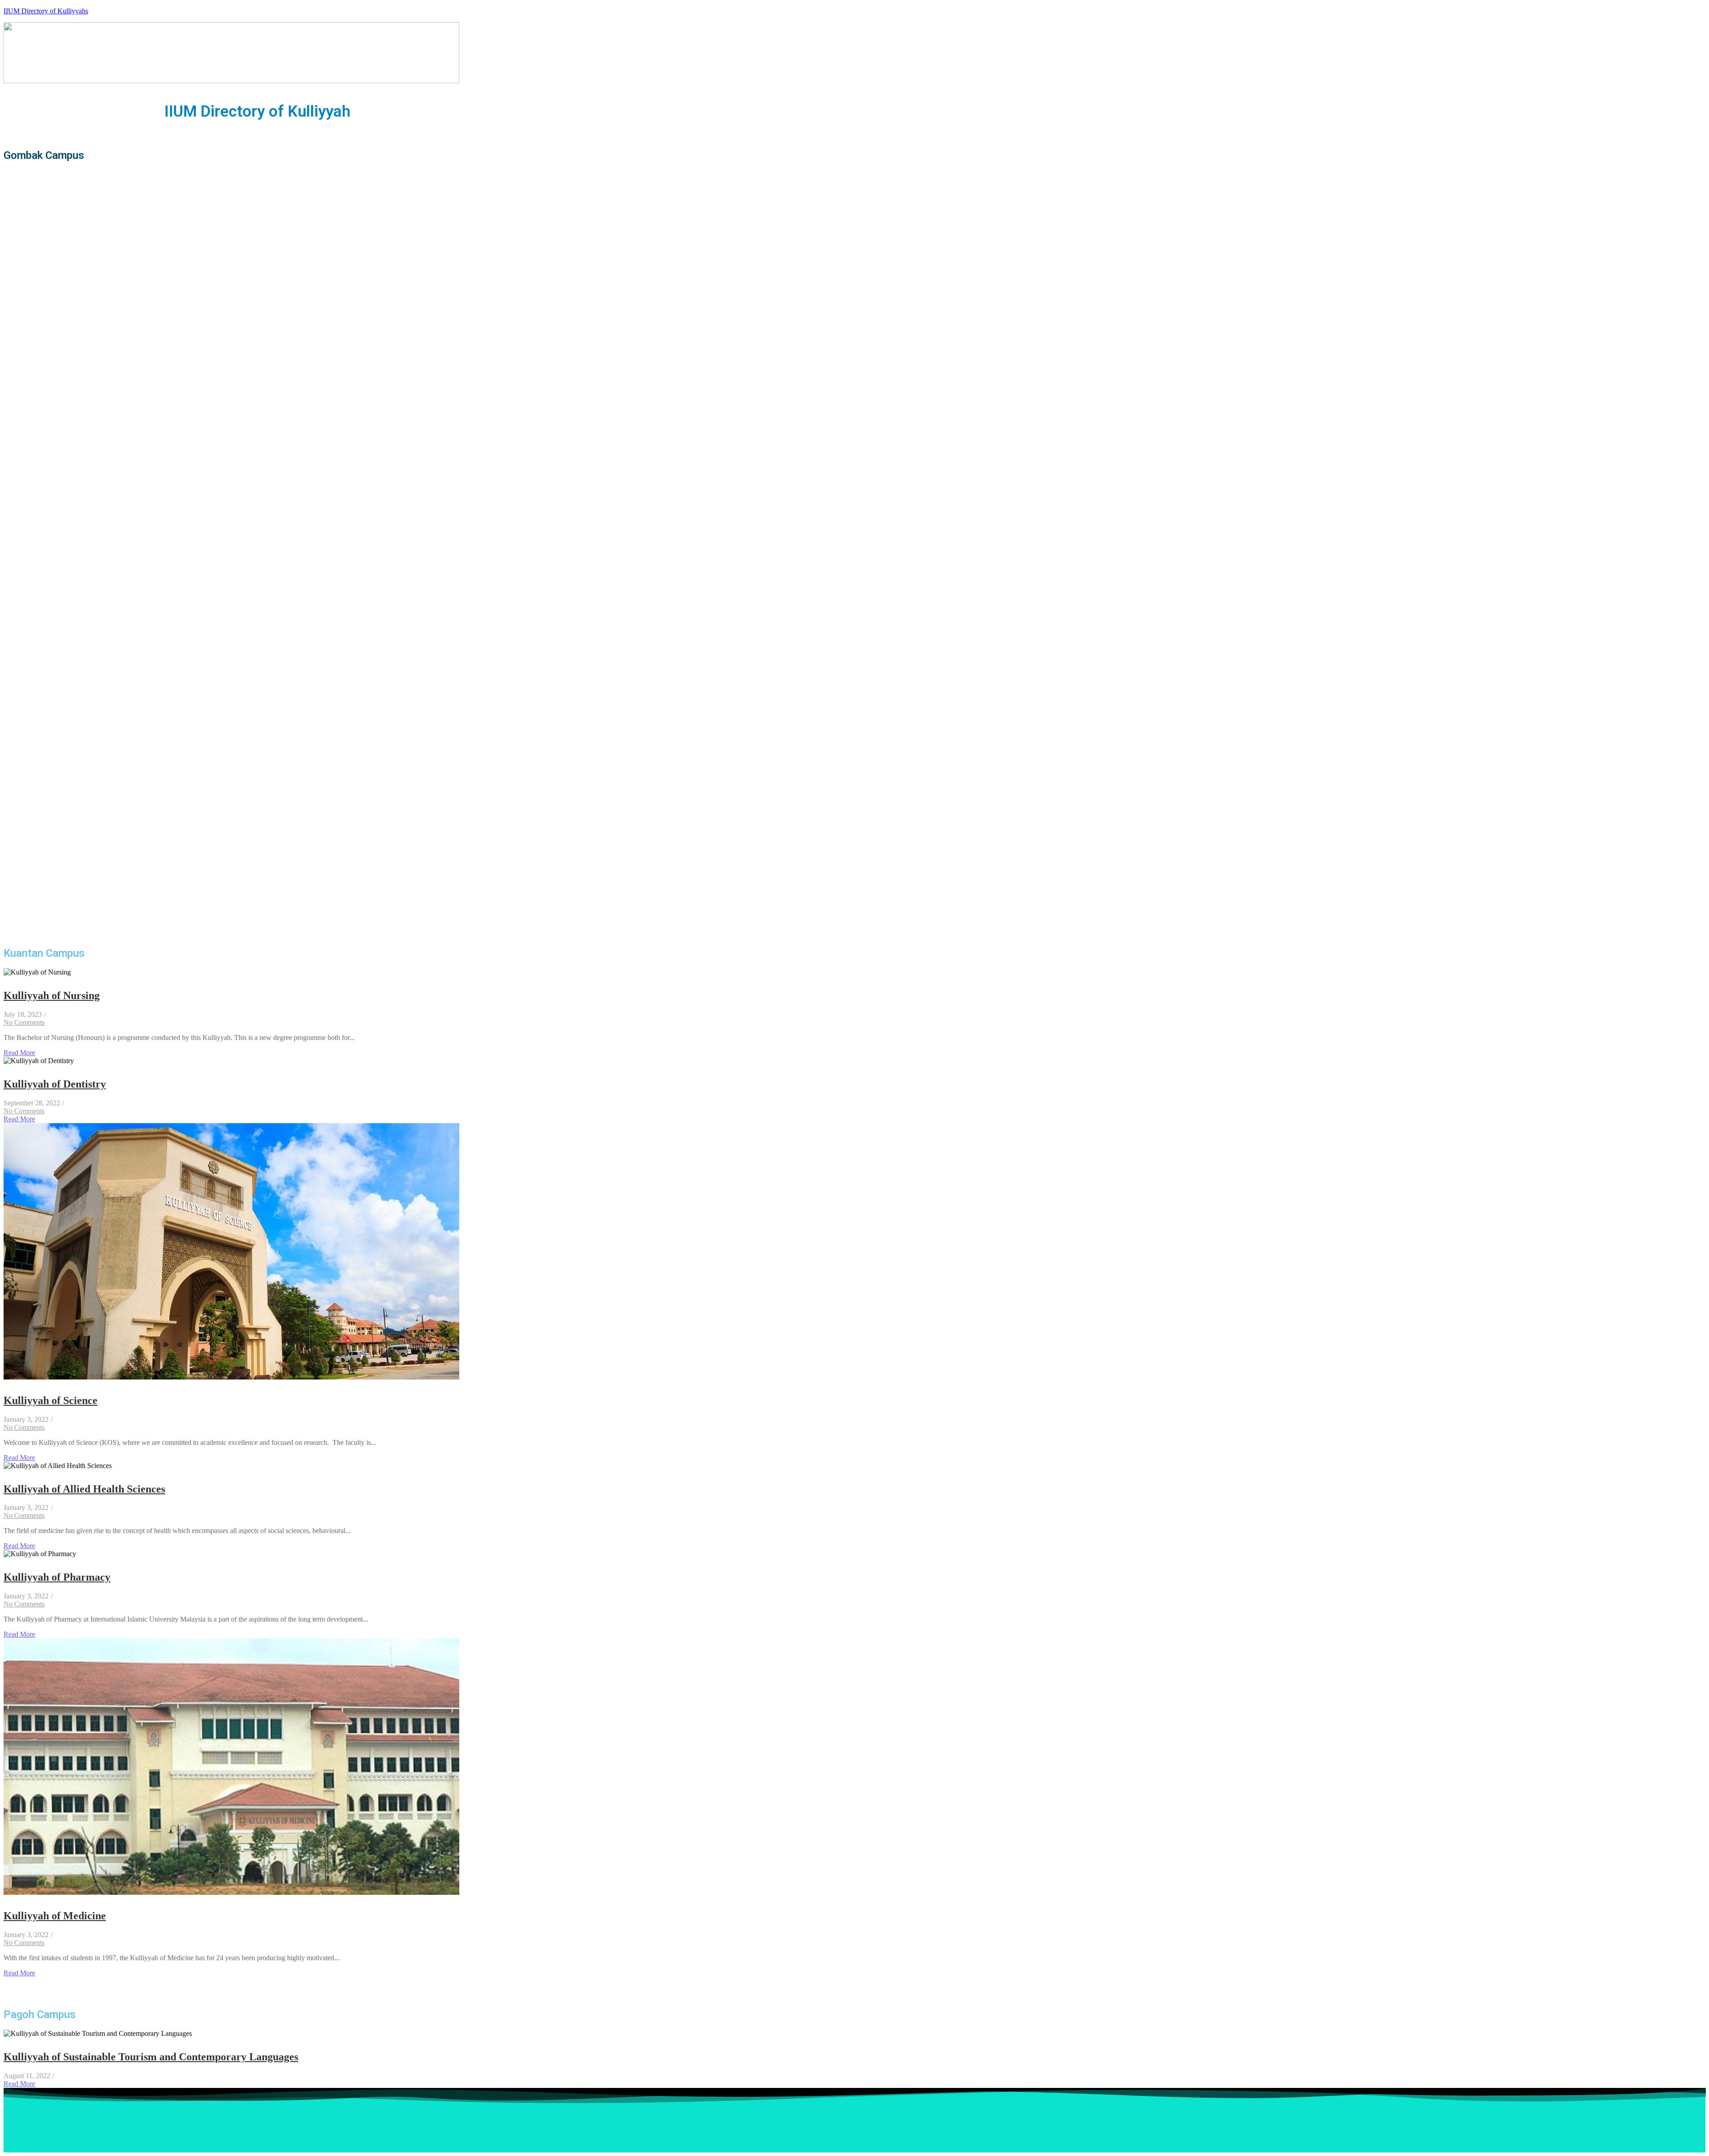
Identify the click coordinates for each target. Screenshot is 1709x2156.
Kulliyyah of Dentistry (55, 1084)
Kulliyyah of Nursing (52, 995)
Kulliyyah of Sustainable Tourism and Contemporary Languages (151, 2057)
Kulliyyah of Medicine (55, 1916)
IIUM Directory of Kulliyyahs (46, 11)
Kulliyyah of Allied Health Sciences (84, 1489)
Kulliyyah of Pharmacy (57, 1577)
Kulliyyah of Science (51, 1400)
